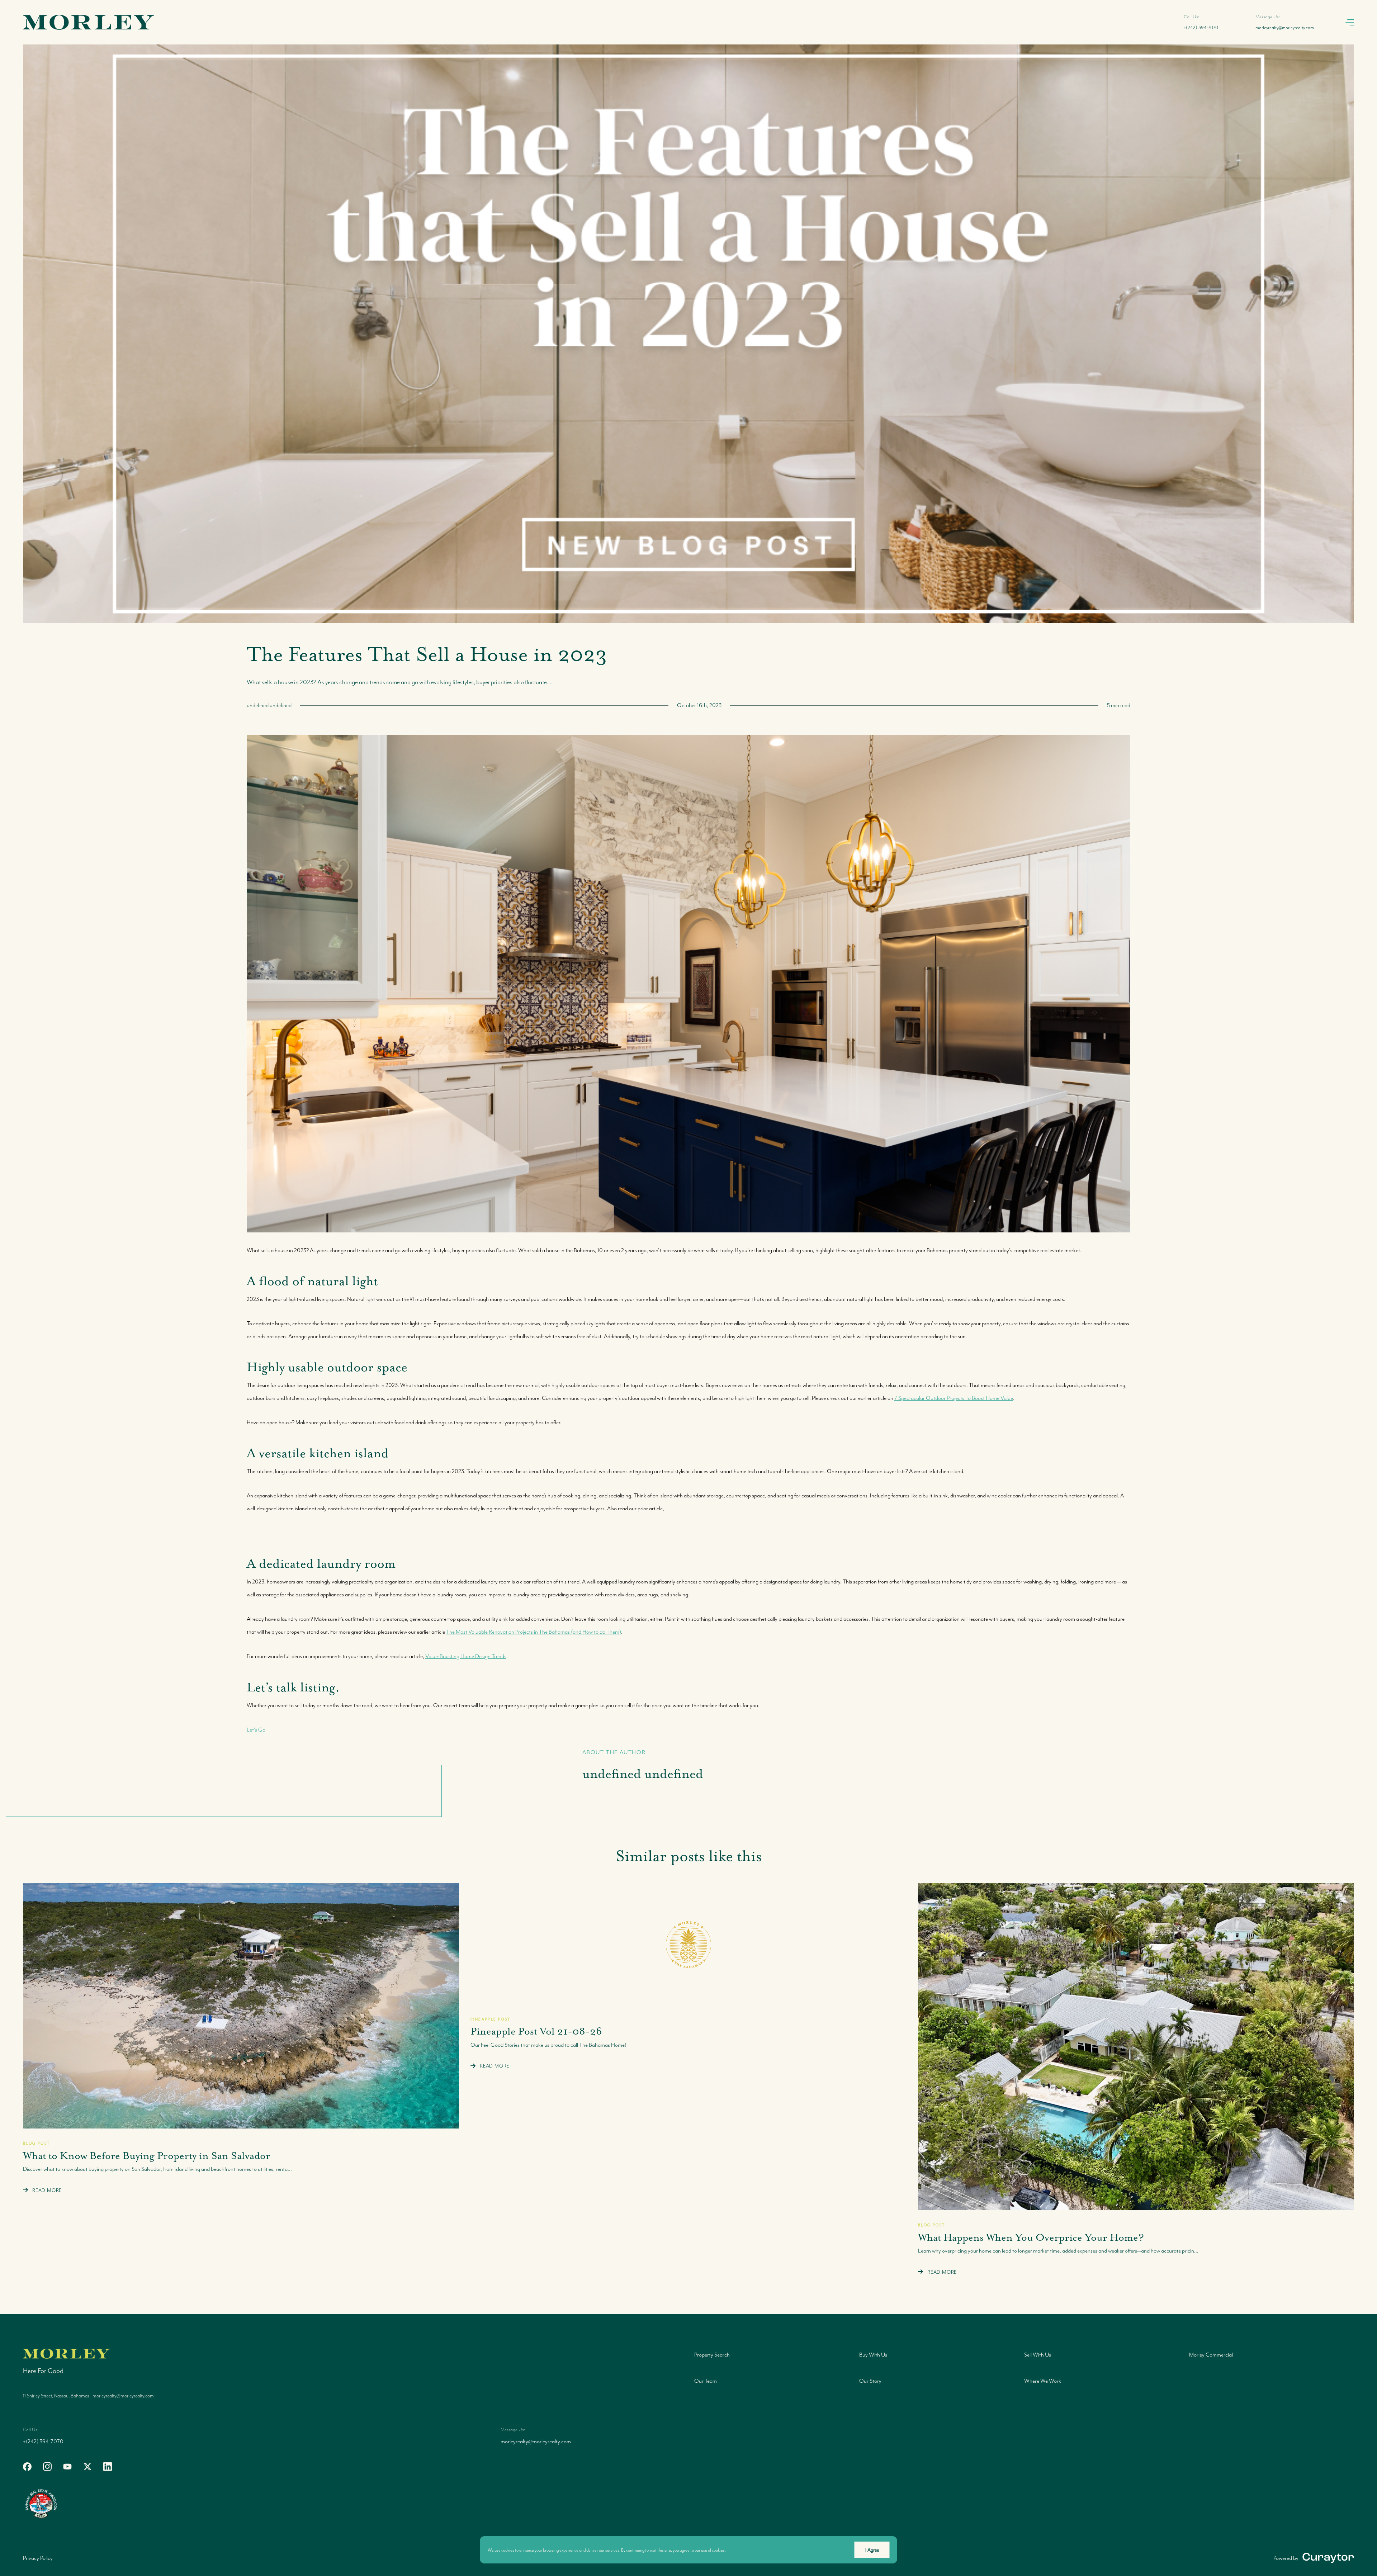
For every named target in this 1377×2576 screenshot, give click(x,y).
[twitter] (87, 2467)
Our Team (706, 2381)
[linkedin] (108, 2467)
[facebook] (27, 2467)
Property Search (712, 2355)
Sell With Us (1038, 2355)
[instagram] (47, 2467)
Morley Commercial (1211, 2355)
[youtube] (67, 2467)
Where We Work (1043, 2381)
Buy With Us (873, 2355)
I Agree (872, 2550)
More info (736, 2550)
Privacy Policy (38, 2558)
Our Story (870, 2381)
